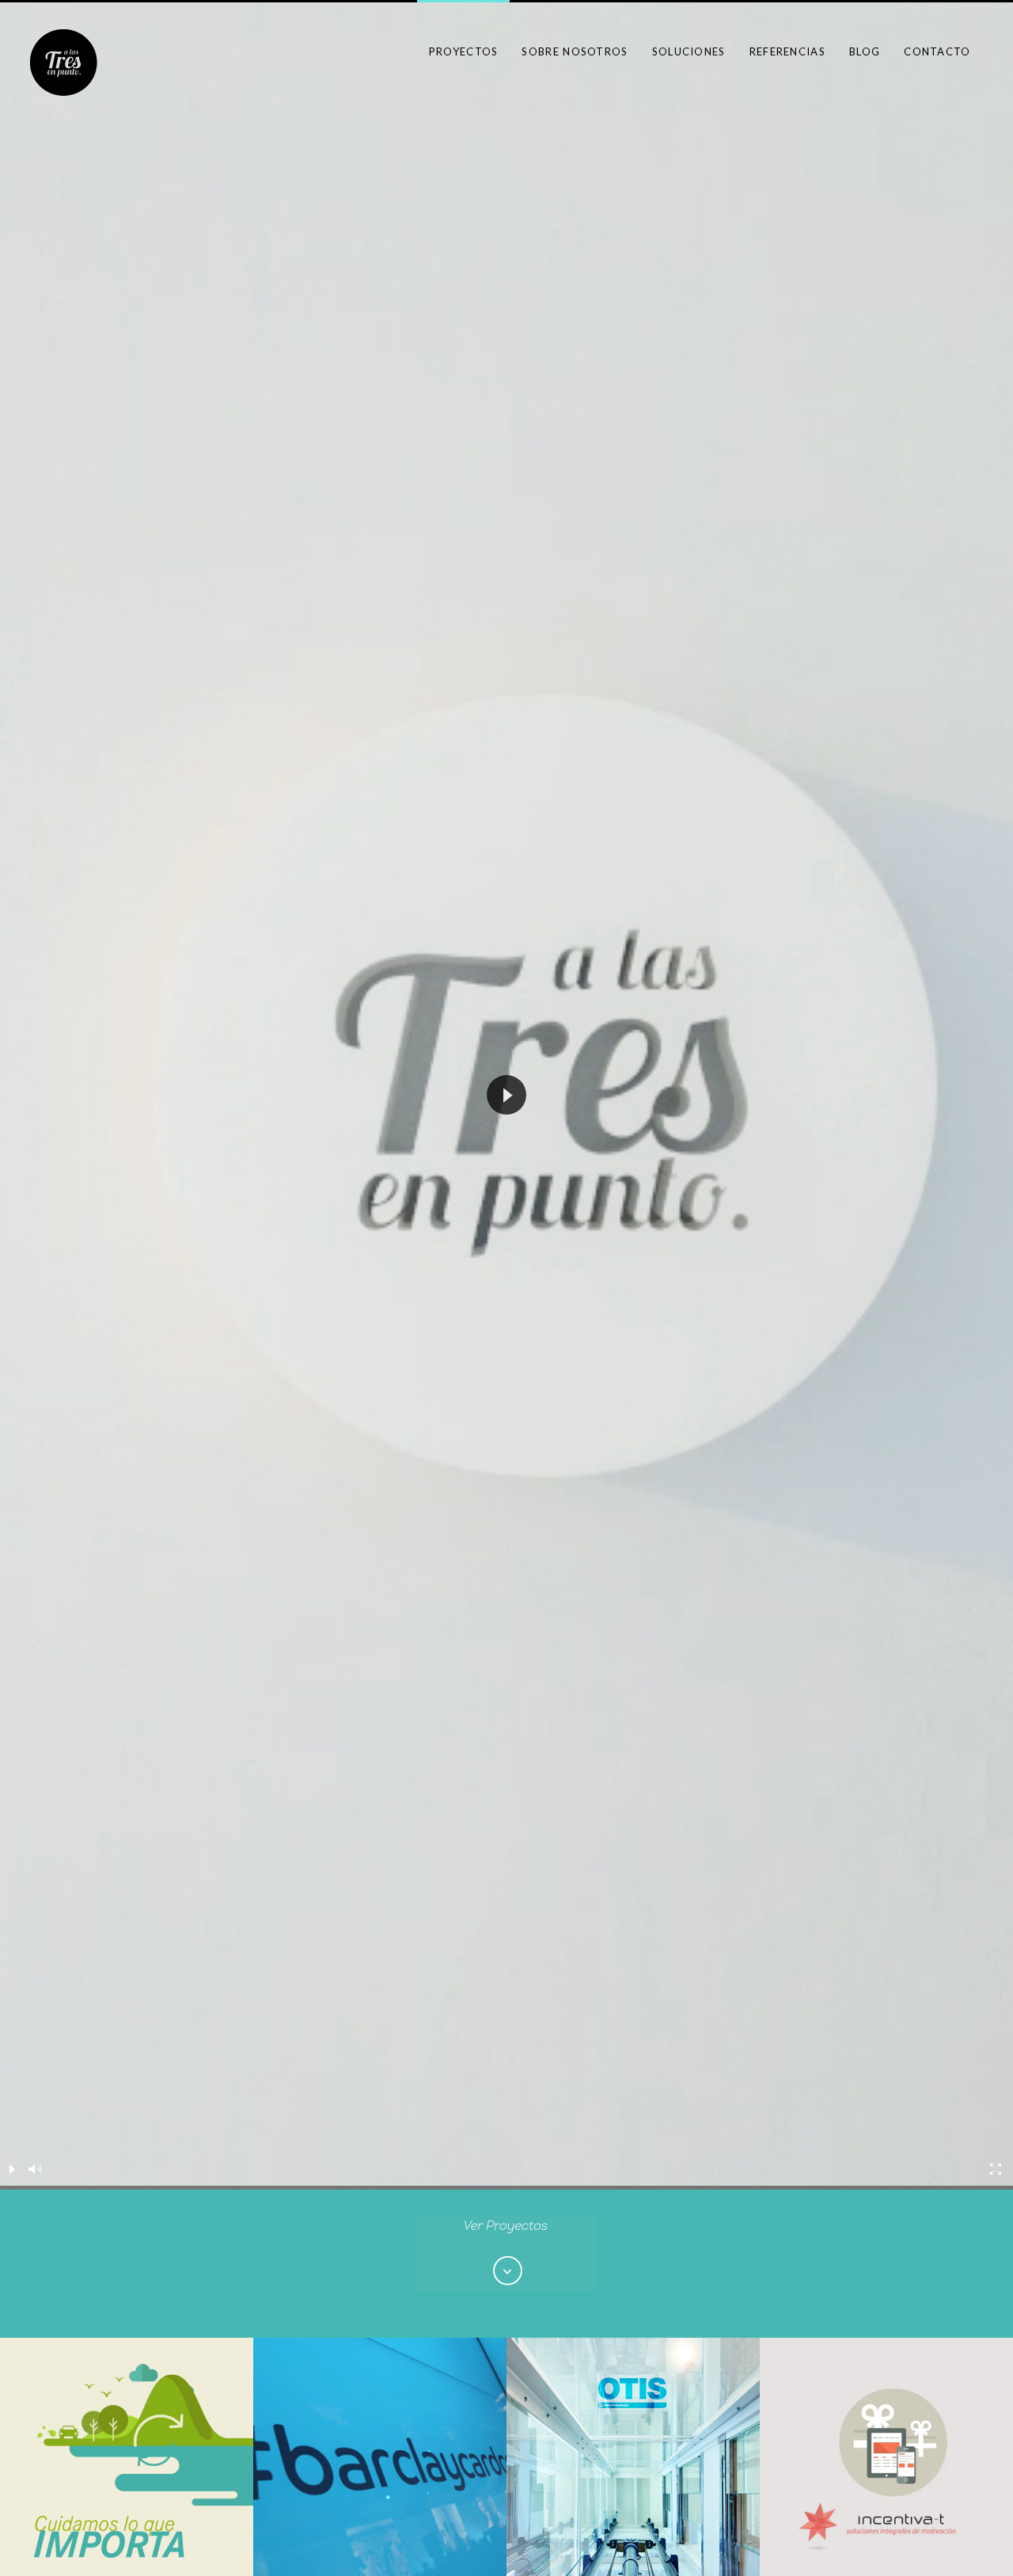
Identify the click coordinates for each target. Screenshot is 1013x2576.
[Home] (64, 62)
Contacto (937, 51)
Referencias (787, 51)
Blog (865, 51)
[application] (506, 1095)
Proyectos (464, 51)
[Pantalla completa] (996, 2169)
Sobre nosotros (575, 51)
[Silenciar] (36, 2169)
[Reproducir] (12, 2169)
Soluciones (689, 51)
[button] (506, 1095)
